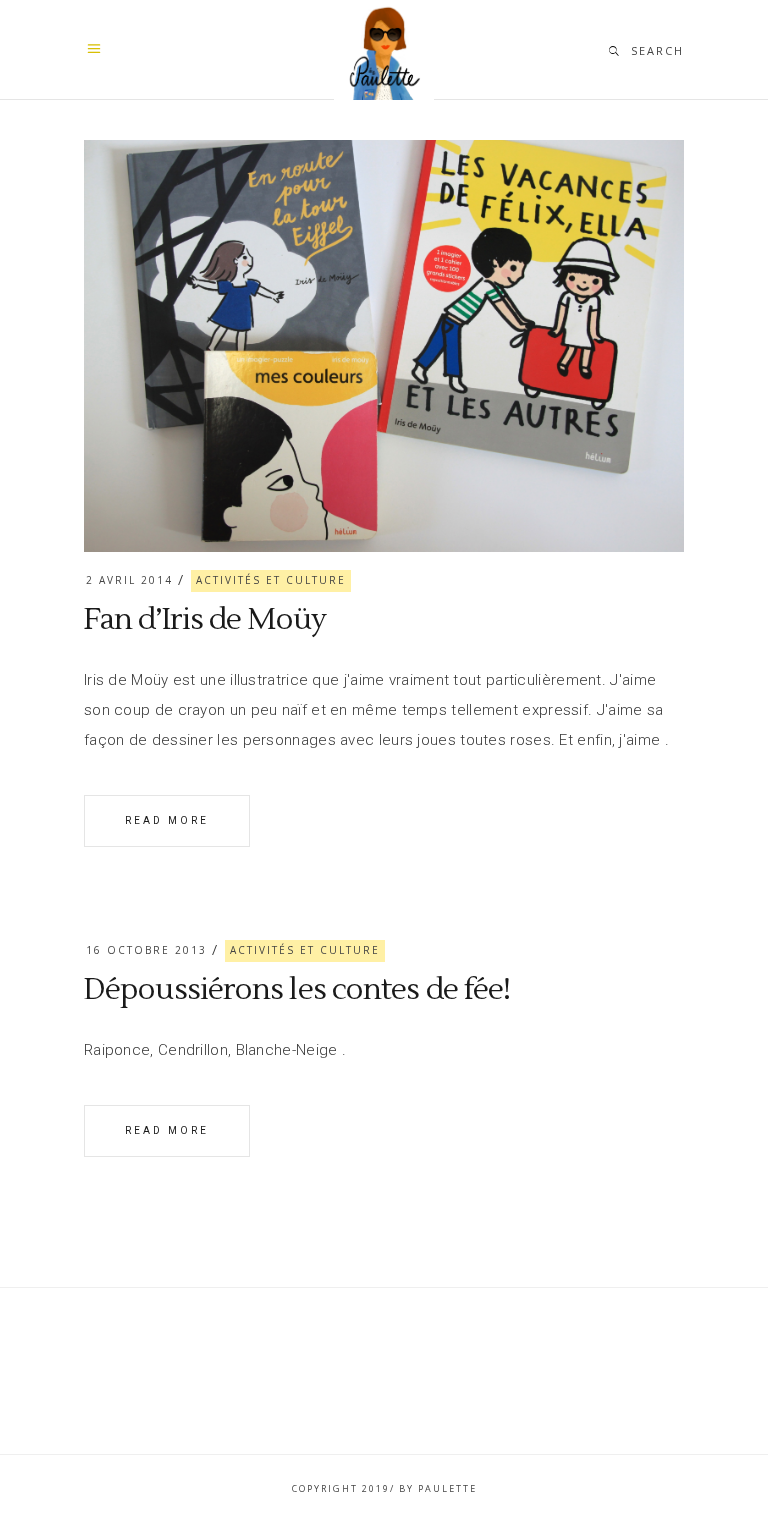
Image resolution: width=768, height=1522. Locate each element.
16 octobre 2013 (146, 950)
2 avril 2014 (129, 580)
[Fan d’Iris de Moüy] (384, 346)
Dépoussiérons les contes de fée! (297, 989)
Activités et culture (271, 580)
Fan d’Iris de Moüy (205, 619)
